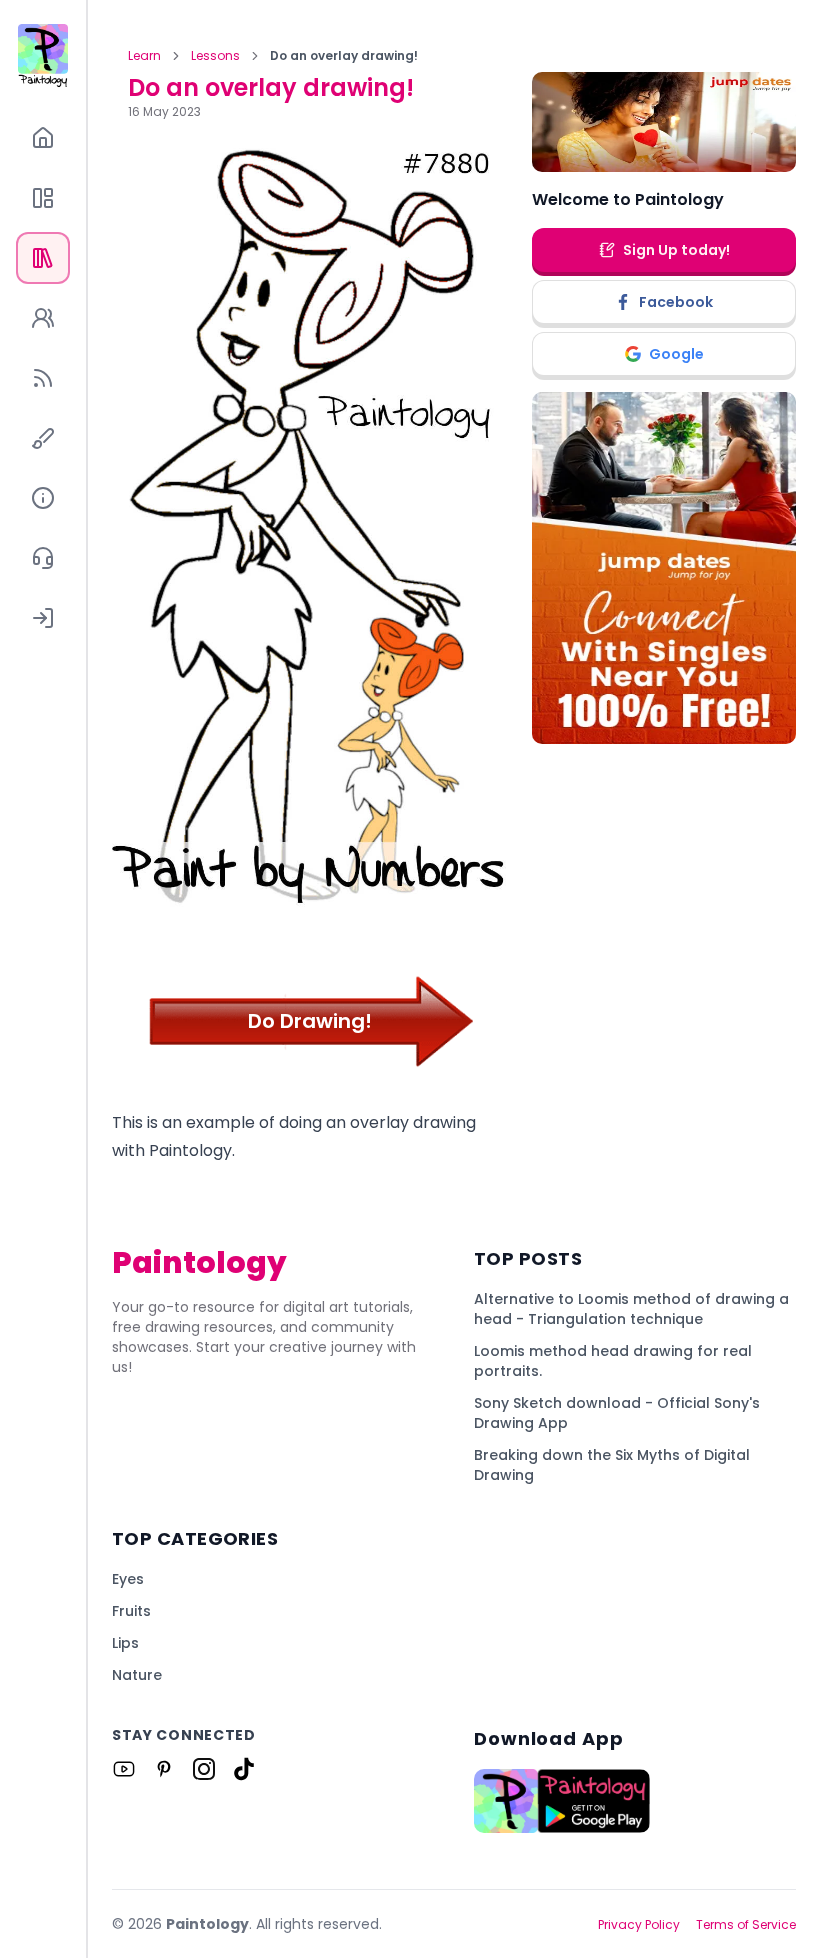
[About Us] (43, 498)
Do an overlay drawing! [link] (344, 56)
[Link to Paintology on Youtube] (124, 1769)
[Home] (43, 138)
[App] (43, 198)
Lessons (215, 56)
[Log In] (43, 618)
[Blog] (43, 378)
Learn (144, 56)
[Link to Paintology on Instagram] (204, 1769)
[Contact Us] (43, 558)
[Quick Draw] (43, 438)
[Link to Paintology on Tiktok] (244, 1769)
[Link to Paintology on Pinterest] (164, 1769)
